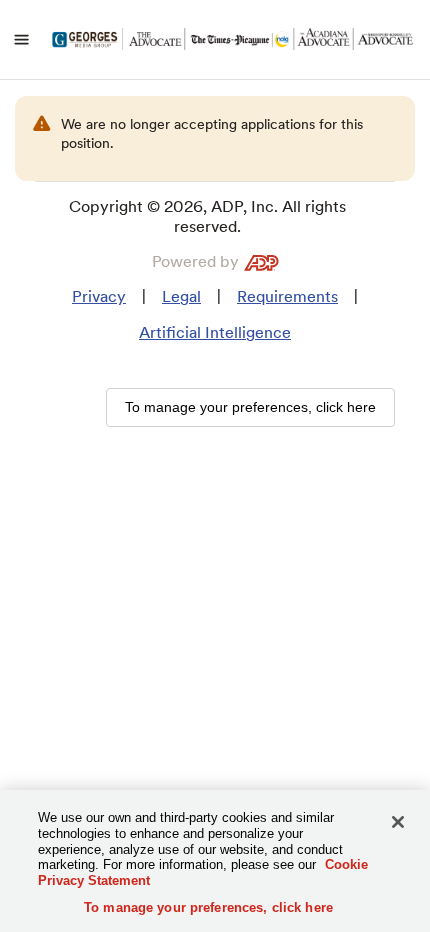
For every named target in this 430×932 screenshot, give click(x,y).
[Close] (398, 822)
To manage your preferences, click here (208, 907)
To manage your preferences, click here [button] (250, 407)
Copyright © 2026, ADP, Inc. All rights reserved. (207, 216)
